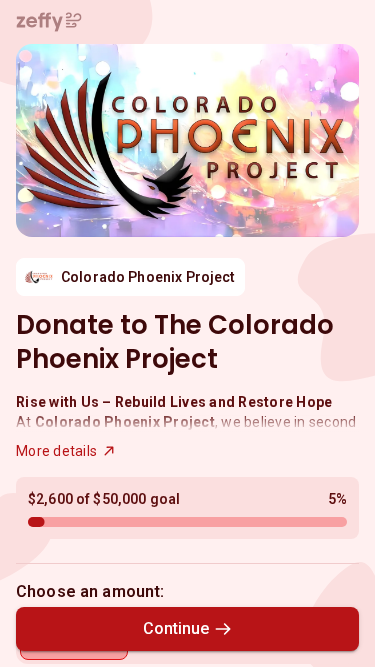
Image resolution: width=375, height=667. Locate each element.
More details (56, 451)
